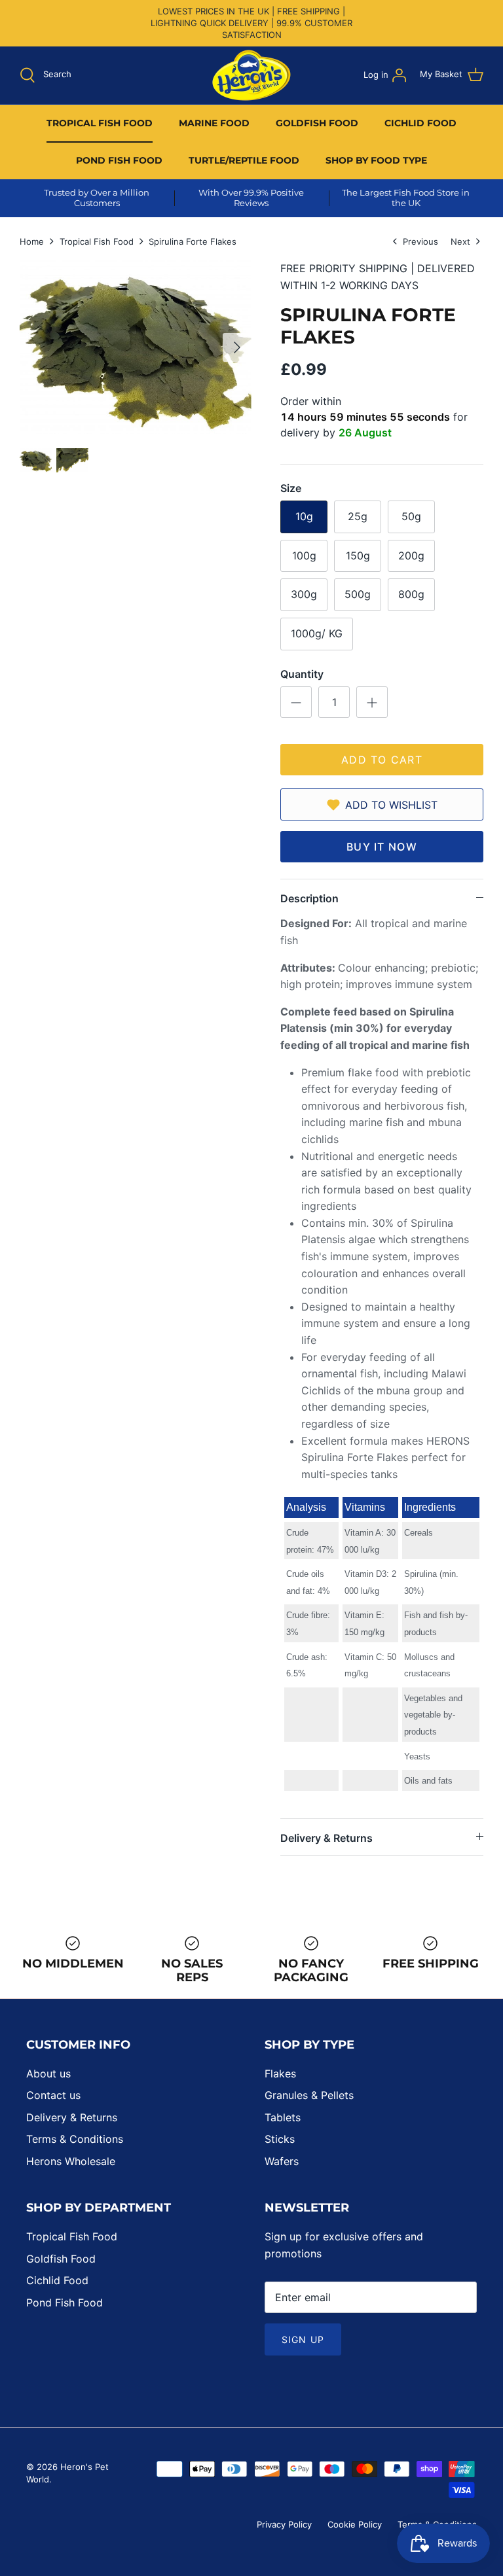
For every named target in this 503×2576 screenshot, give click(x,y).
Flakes (280, 2073)
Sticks (280, 2139)
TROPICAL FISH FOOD (100, 123)
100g (304, 556)
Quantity (302, 674)
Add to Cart (382, 760)
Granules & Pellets (309, 2095)
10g (304, 516)
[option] (136, 347)
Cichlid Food (57, 2280)
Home (32, 241)
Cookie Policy (355, 2524)
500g (358, 594)
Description (309, 898)
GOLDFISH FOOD (317, 123)
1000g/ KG (317, 633)
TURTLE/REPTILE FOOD (244, 160)
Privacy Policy (284, 2524)
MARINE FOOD (214, 123)
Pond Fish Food (65, 2303)
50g (411, 516)
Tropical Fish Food (97, 241)
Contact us (53, 2095)
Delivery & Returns (326, 1838)
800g (411, 594)
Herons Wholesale (71, 2161)
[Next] (237, 347)
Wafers (282, 2161)
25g (358, 516)
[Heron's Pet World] (251, 75)
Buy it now (382, 847)
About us (48, 2073)
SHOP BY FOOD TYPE (376, 160)
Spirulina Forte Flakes (193, 241)
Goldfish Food (61, 2259)
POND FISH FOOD (119, 160)
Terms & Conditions (75, 2139)
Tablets (283, 2117)
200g (411, 556)
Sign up (303, 2339)
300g (304, 594)
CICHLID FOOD (420, 123)
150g (358, 556)
